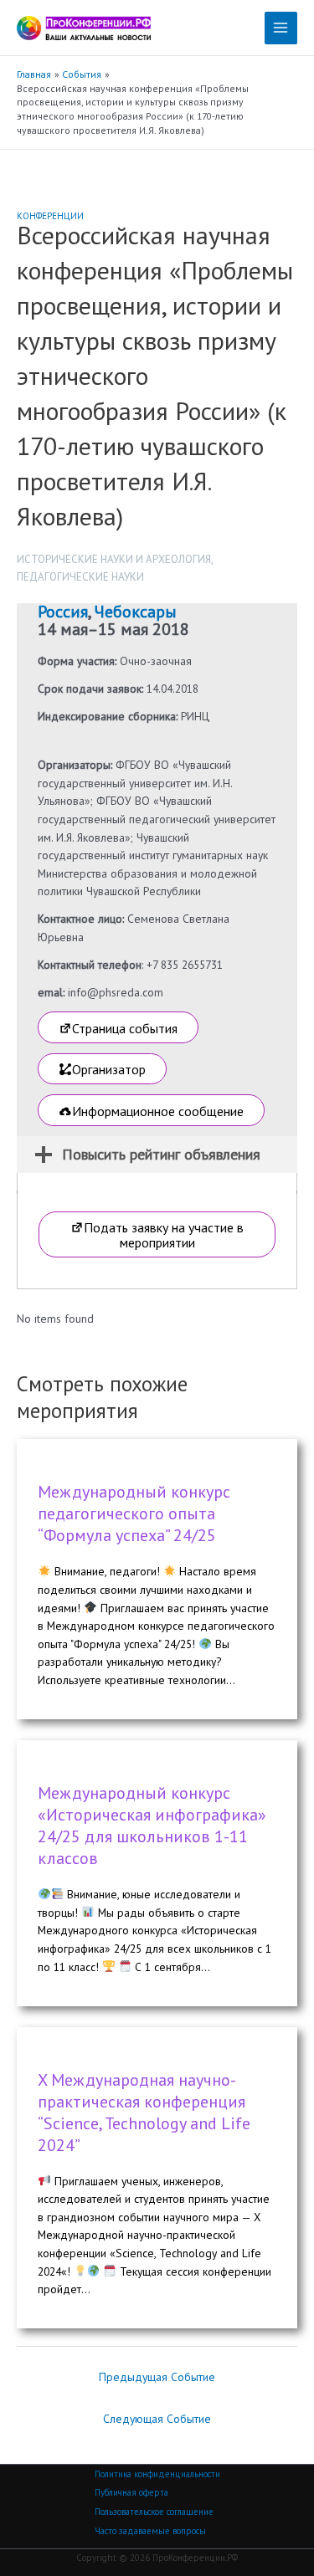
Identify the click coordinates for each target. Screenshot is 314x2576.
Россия (63, 612)
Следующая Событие (157, 2419)
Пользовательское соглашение (154, 2512)
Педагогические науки (80, 577)
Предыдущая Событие (157, 2377)
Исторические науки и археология (114, 559)
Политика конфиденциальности (157, 2474)
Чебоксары (136, 612)
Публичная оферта (131, 2492)
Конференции (50, 216)
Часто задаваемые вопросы (150, 2531)
